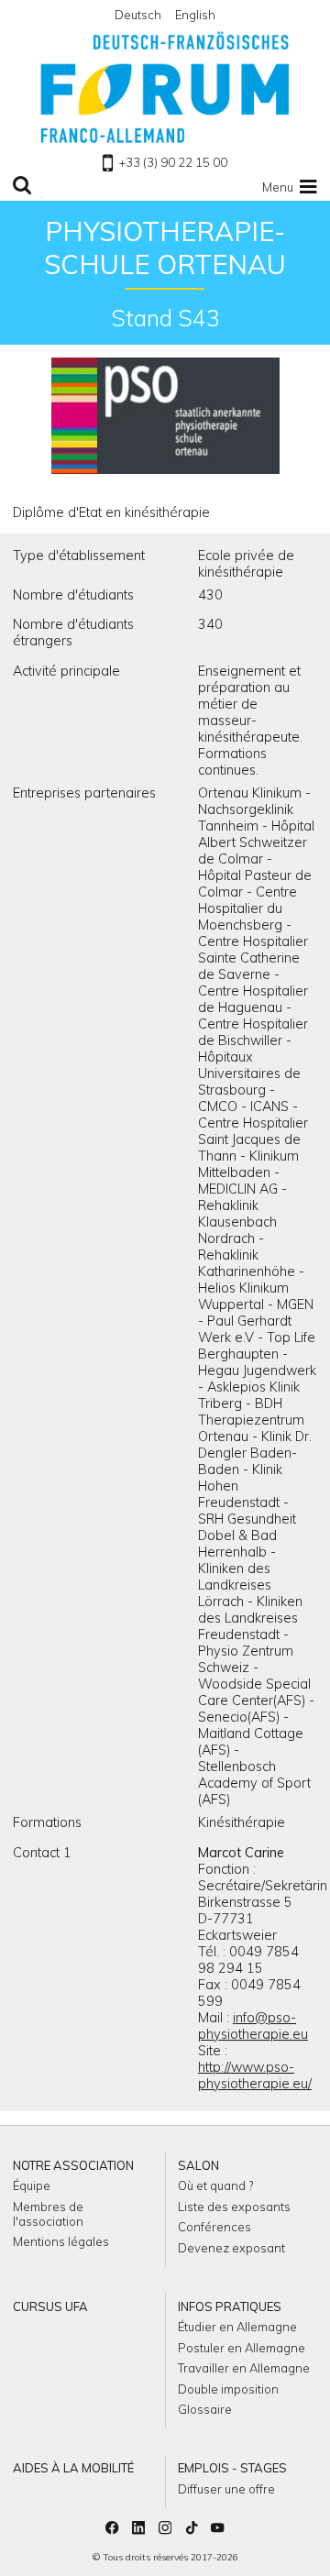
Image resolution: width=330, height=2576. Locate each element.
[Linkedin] (138, 2529)
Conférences (214, 2227)
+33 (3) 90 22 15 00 (173, 162)
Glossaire (205, 2409)
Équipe (32, 2185)
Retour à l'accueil (165, 87)
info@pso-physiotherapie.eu (253, 2026)
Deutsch (138, 15)
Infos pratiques (230, 2306)
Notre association (73, 2165)
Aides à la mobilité (73, 2468)
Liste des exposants (234, 2207)
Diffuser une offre (226, 2489)
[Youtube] (217, 2529)
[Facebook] (112, 2529)
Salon (198, 2165)
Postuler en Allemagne (242, 2348)
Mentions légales (61, 2241)
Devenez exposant (231, 2248)
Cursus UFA (50, 2306)
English (195, 15)
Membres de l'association (48, 2214)
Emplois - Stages (232, 2468)
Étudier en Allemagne (237, 2327)
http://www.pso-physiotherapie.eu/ (255, 2075)
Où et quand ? (215, 2185)
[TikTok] (192, 2529)
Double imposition (228, 2389)
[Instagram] (165, 2529)
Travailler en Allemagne (244, 2368)
